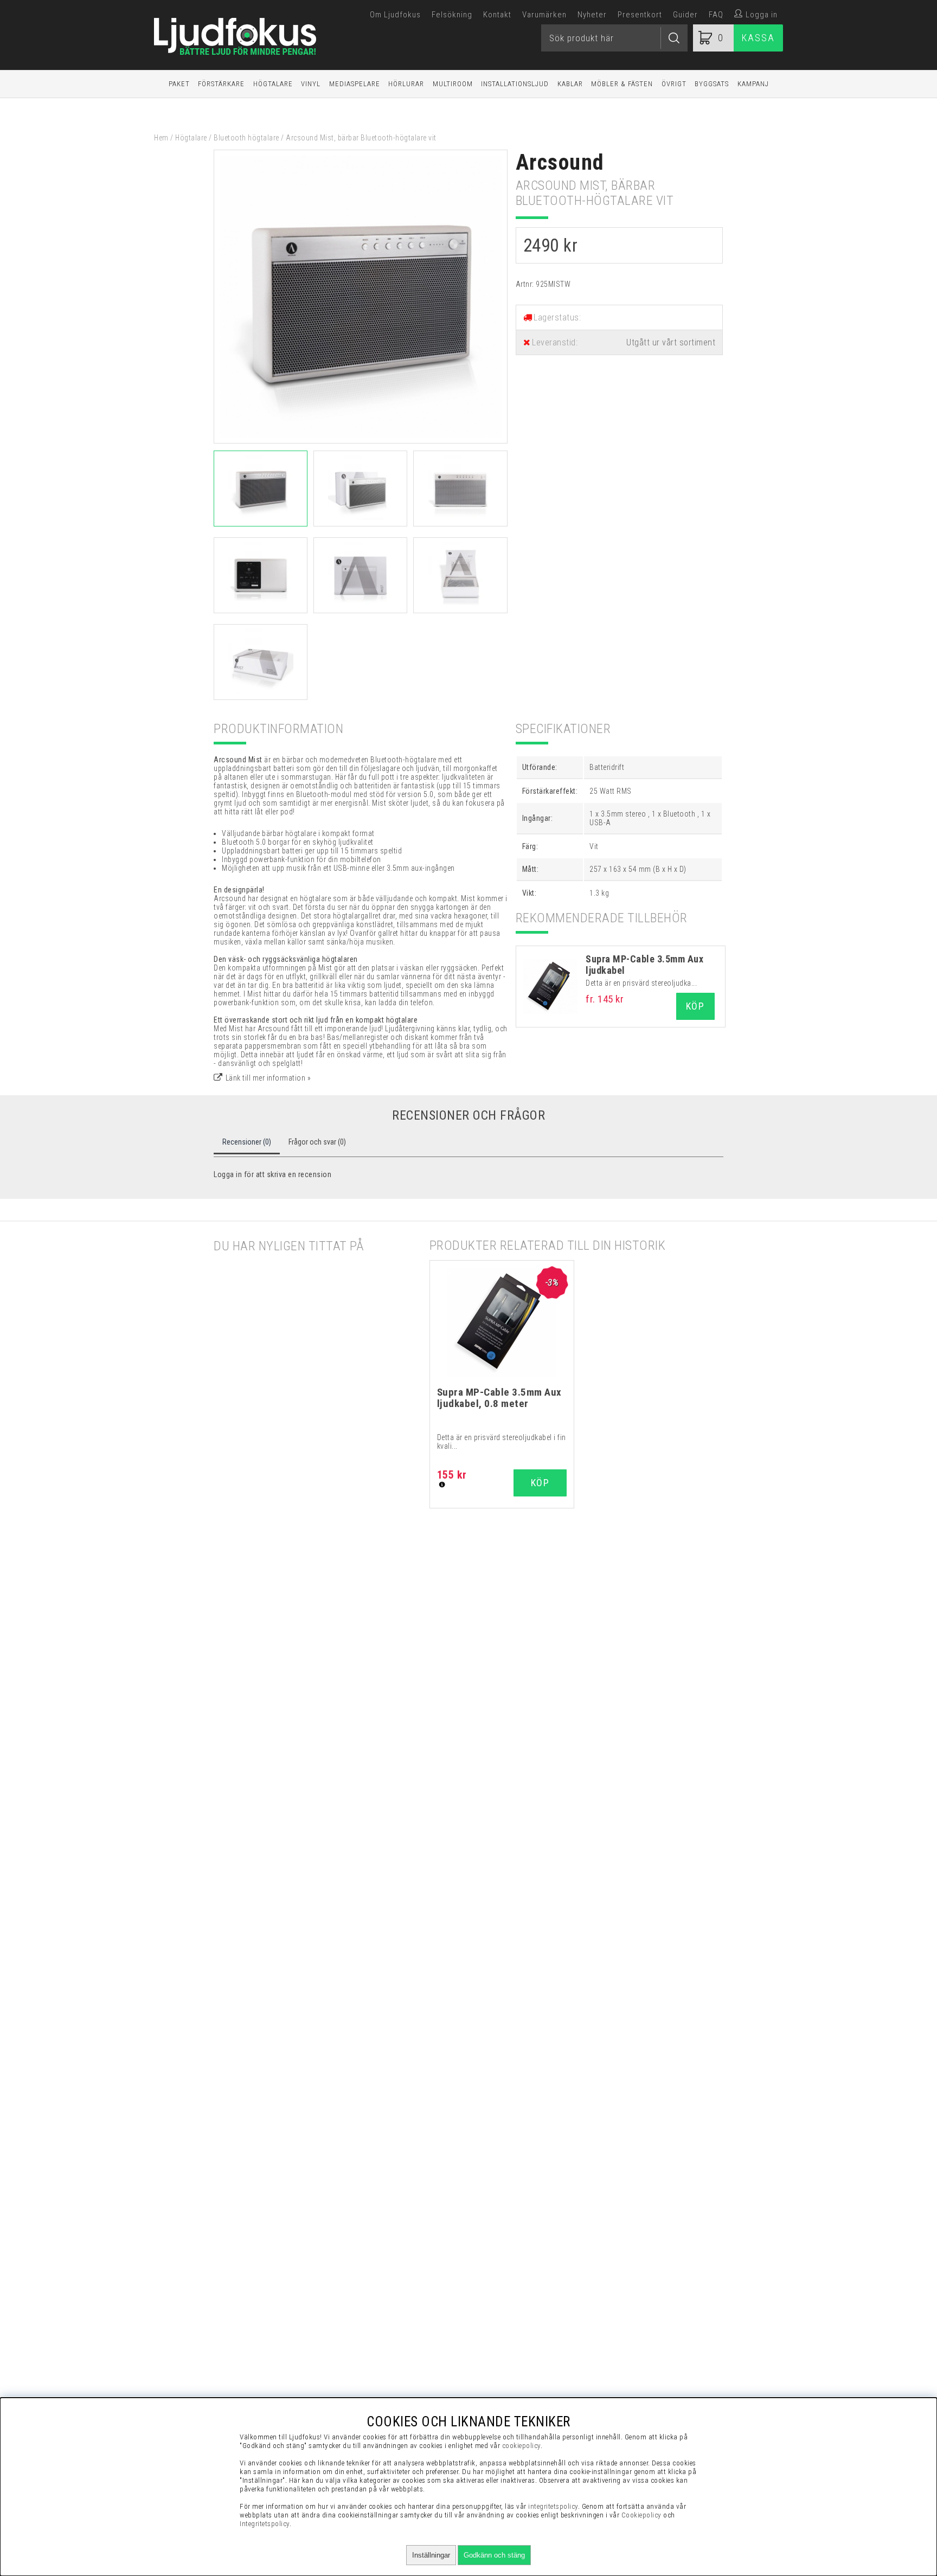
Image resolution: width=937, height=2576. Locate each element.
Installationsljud (515, 84)
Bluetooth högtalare (246, 138)
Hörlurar (406, 84)
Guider (685, 15)
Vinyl (311, 84)
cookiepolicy (521, 2446)
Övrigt (674, 84)
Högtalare (273, 84)
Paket (179, 84)
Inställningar (431, 2555)
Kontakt (497, 15)
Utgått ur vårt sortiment (671, 342)
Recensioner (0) (247, 1142)
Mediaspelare (355, 84)
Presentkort (640, 15)
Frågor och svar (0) (317, 1142)
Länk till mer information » (268, 1078)
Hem (161, 138)
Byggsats (712, 84)
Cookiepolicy (641, 2515)
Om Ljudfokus (395, 15)
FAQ (716, 15)
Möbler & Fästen (622, 84)
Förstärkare (221, 84)
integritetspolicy (553, 2506)
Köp (695, 1006)
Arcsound (560, 162)
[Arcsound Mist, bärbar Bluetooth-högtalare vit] (361, 441)
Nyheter (592, 15)
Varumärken (544, 15)
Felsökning (452, 15)
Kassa (758, 38)
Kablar (570, 84)
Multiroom (453, 84)
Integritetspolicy (265, 2524)
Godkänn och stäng (494, 2555)
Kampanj (753, 84)
